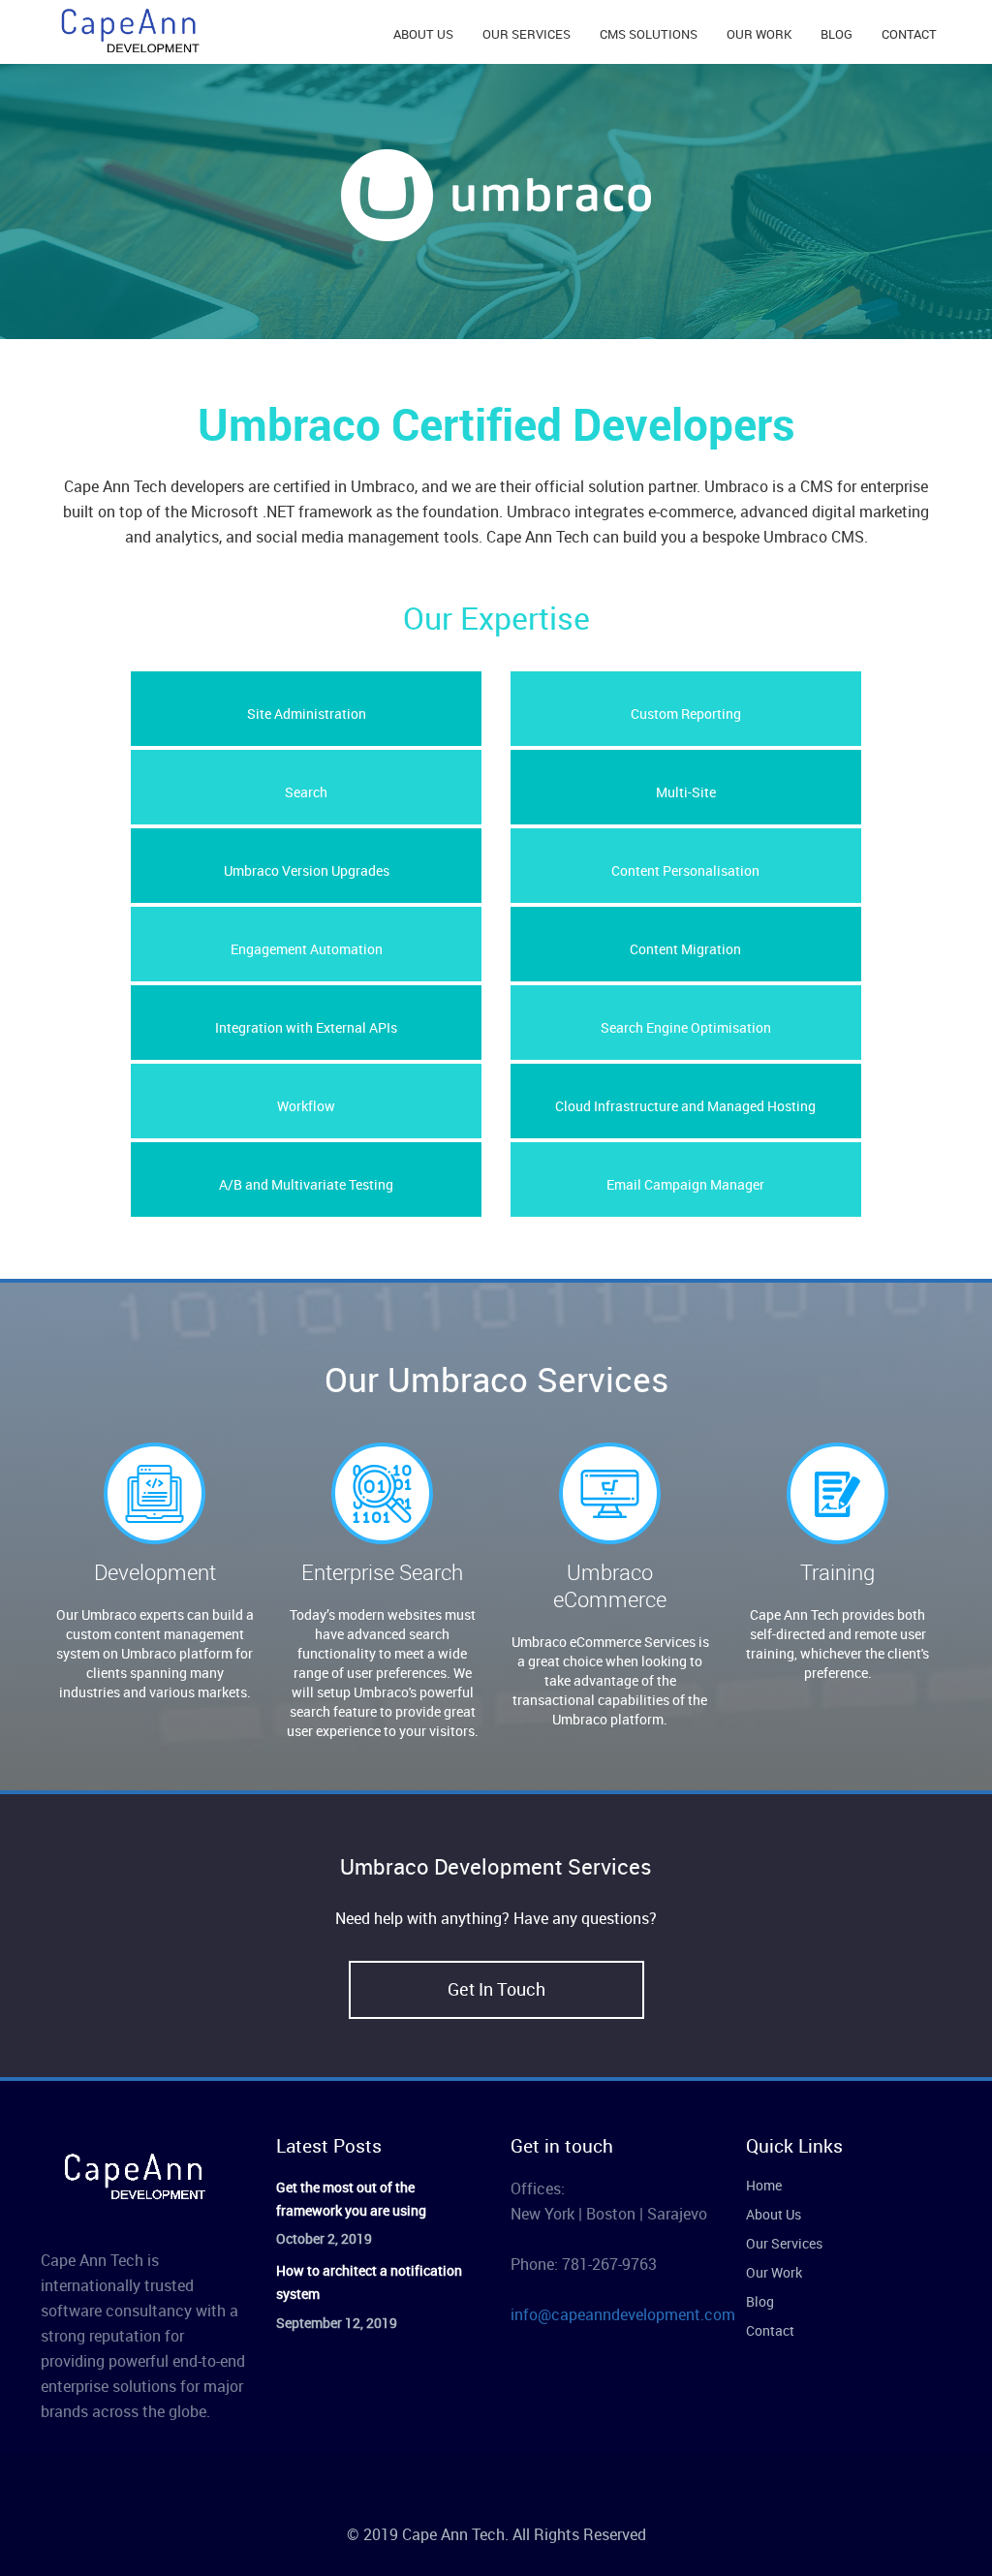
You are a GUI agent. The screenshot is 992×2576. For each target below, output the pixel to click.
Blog (760, 2301)
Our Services (784, 2243)
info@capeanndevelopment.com (623, 2314)
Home (764, 2185)
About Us (774, 2214)
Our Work (774, 2272)
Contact (770, 2330)
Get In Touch (496, 1989)
